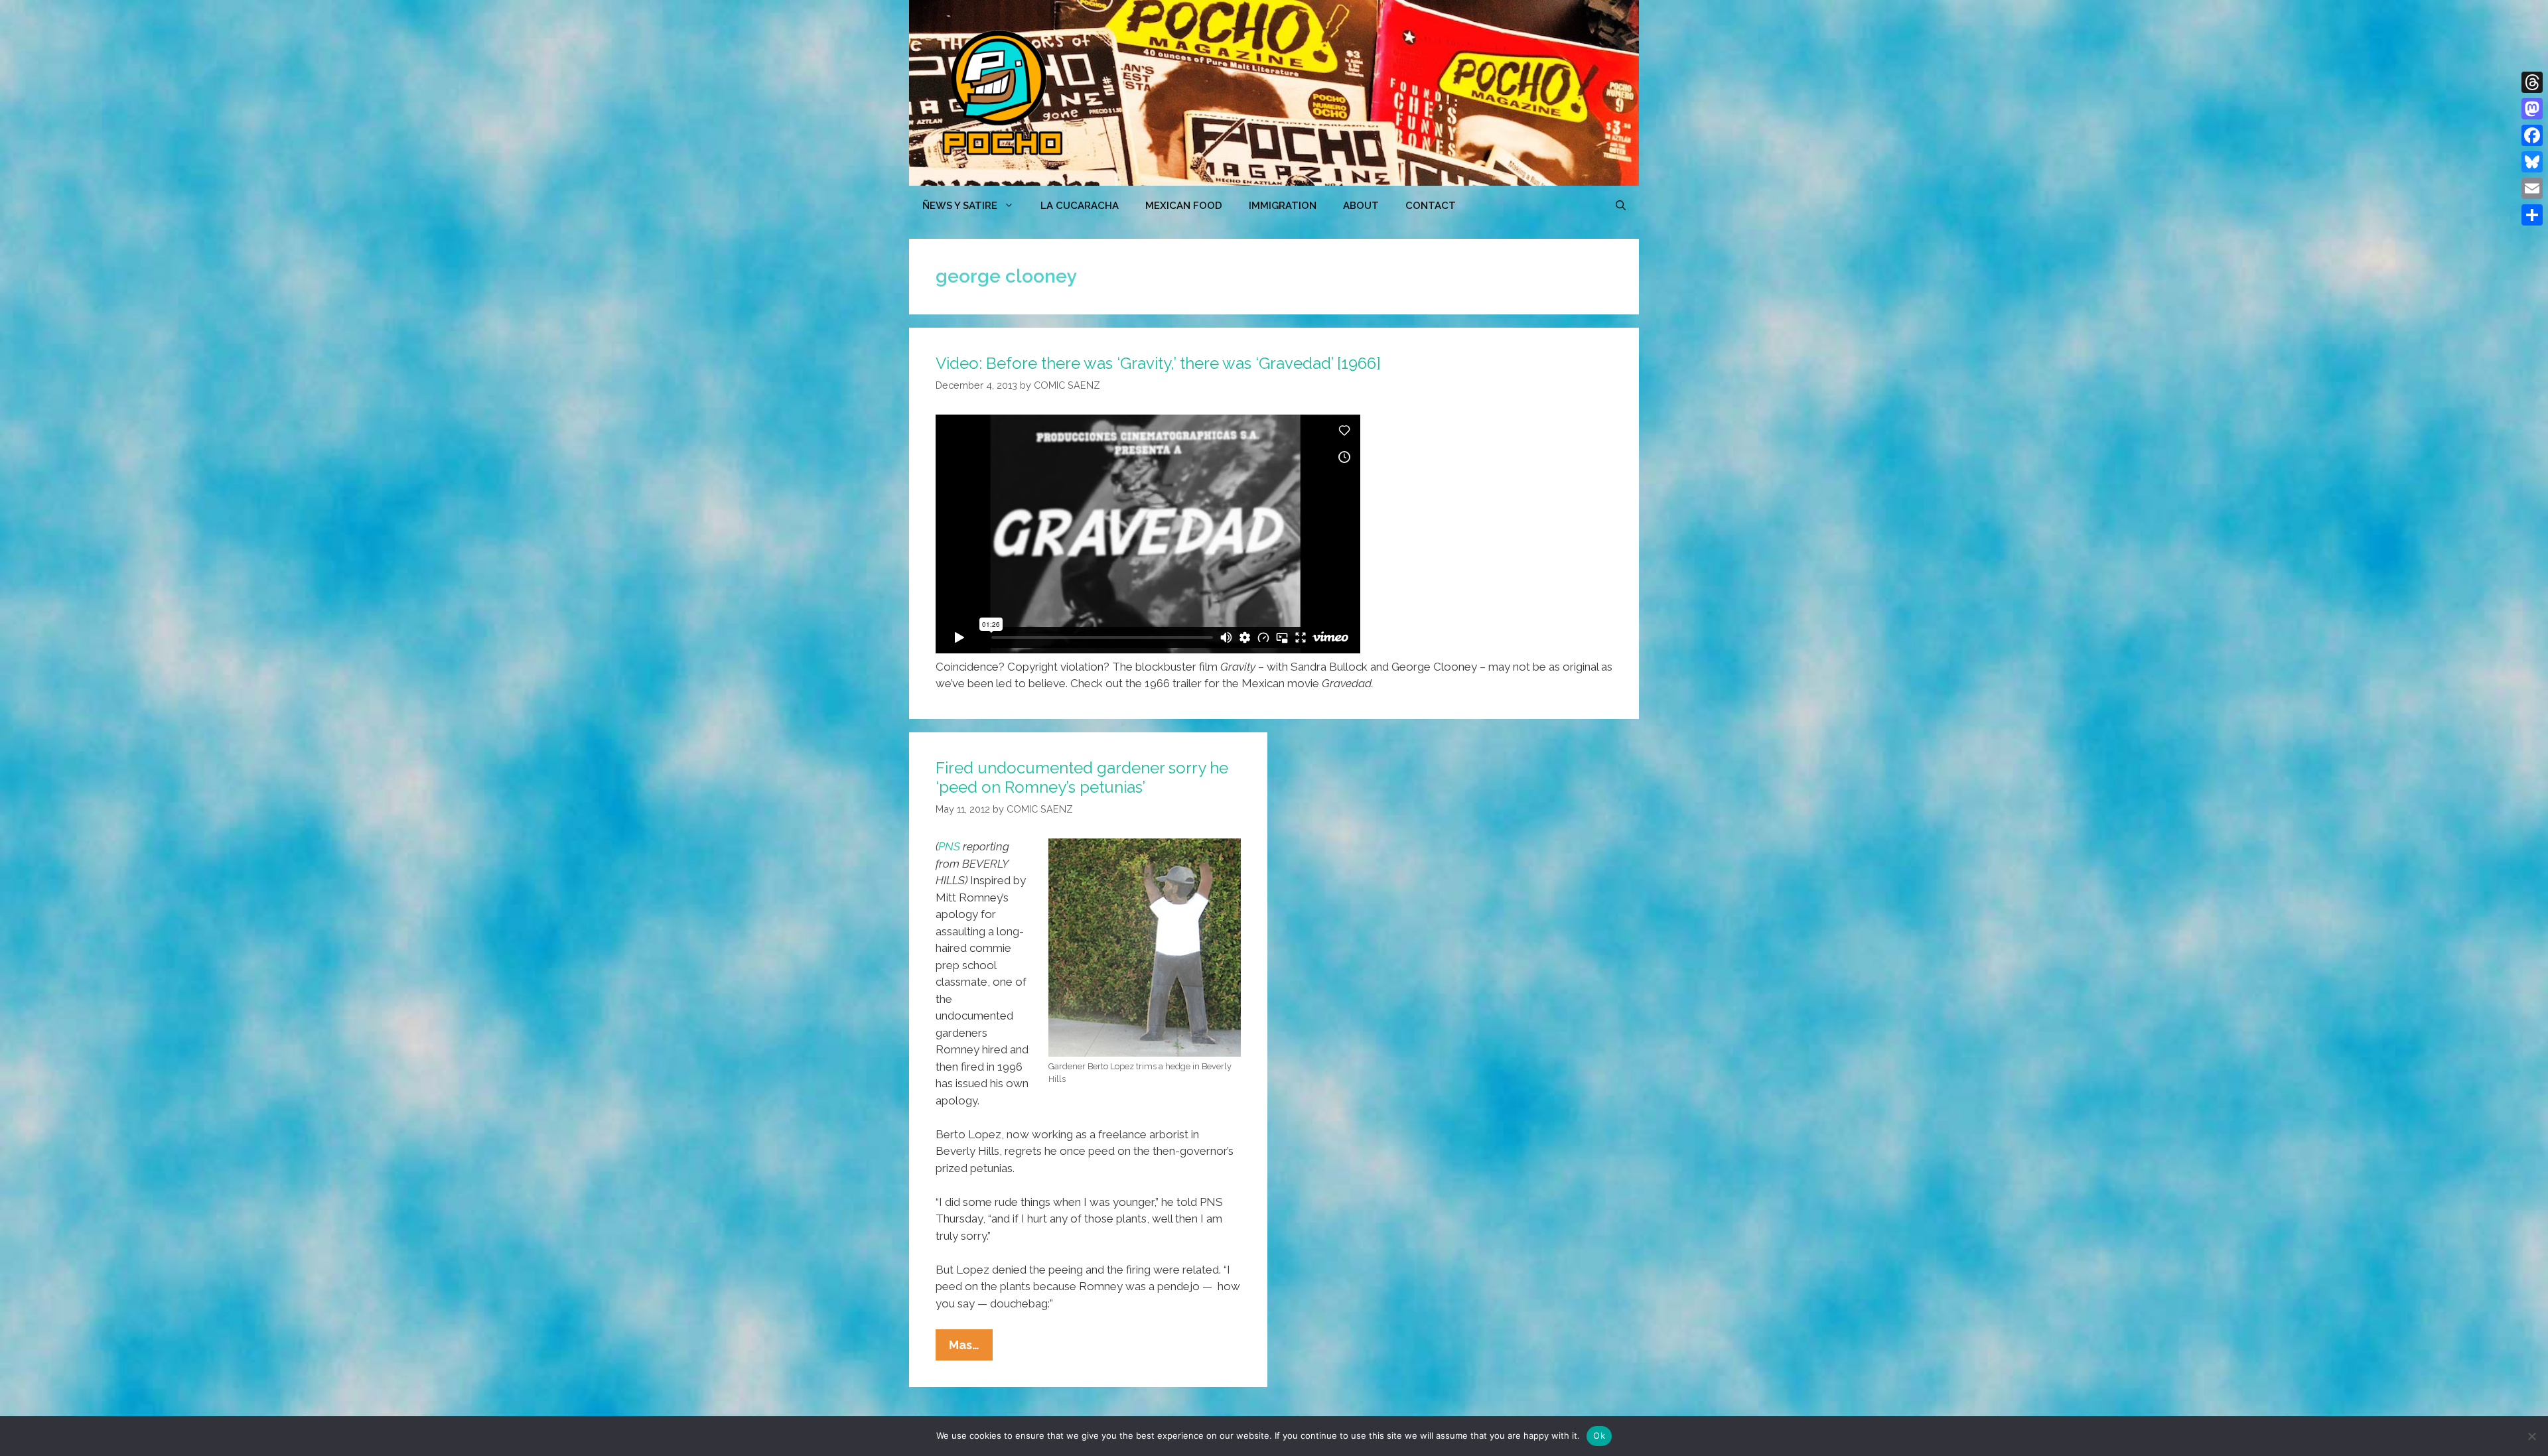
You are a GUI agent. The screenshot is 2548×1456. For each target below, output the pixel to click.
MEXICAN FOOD (1184, 206)
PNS (949, 846)
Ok (1599, 1435)
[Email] (2532, 188)
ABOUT (1361, 206)
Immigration (1283, 206)
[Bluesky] (2532, 162)
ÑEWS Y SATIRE (960, 206)
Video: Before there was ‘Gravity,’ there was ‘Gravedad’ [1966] (1158, 363)
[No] (2531, 1436)
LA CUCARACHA (1080, 206)
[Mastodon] (2532, 109)
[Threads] (2532, 82)
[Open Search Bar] (1621, 206)
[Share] (2532, 215)
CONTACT (1431, 206)
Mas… (971, 1349)
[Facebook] (2532, 135)
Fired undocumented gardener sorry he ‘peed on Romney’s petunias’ (1082, 777)
